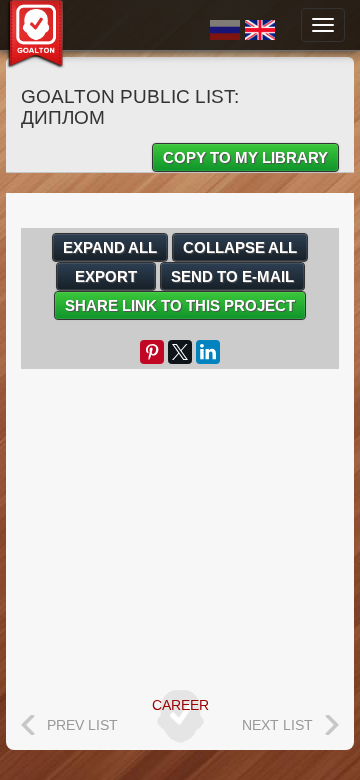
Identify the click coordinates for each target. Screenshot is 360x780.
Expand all (110, 247)
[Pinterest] (152, 352)
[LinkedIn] (208, 352)
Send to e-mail (232, 276)
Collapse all (240, 247)
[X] (180, 352)
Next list (277, 725)
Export (106, 276)
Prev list (82, 725)
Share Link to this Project (180, 305)
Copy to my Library (245, 157)
